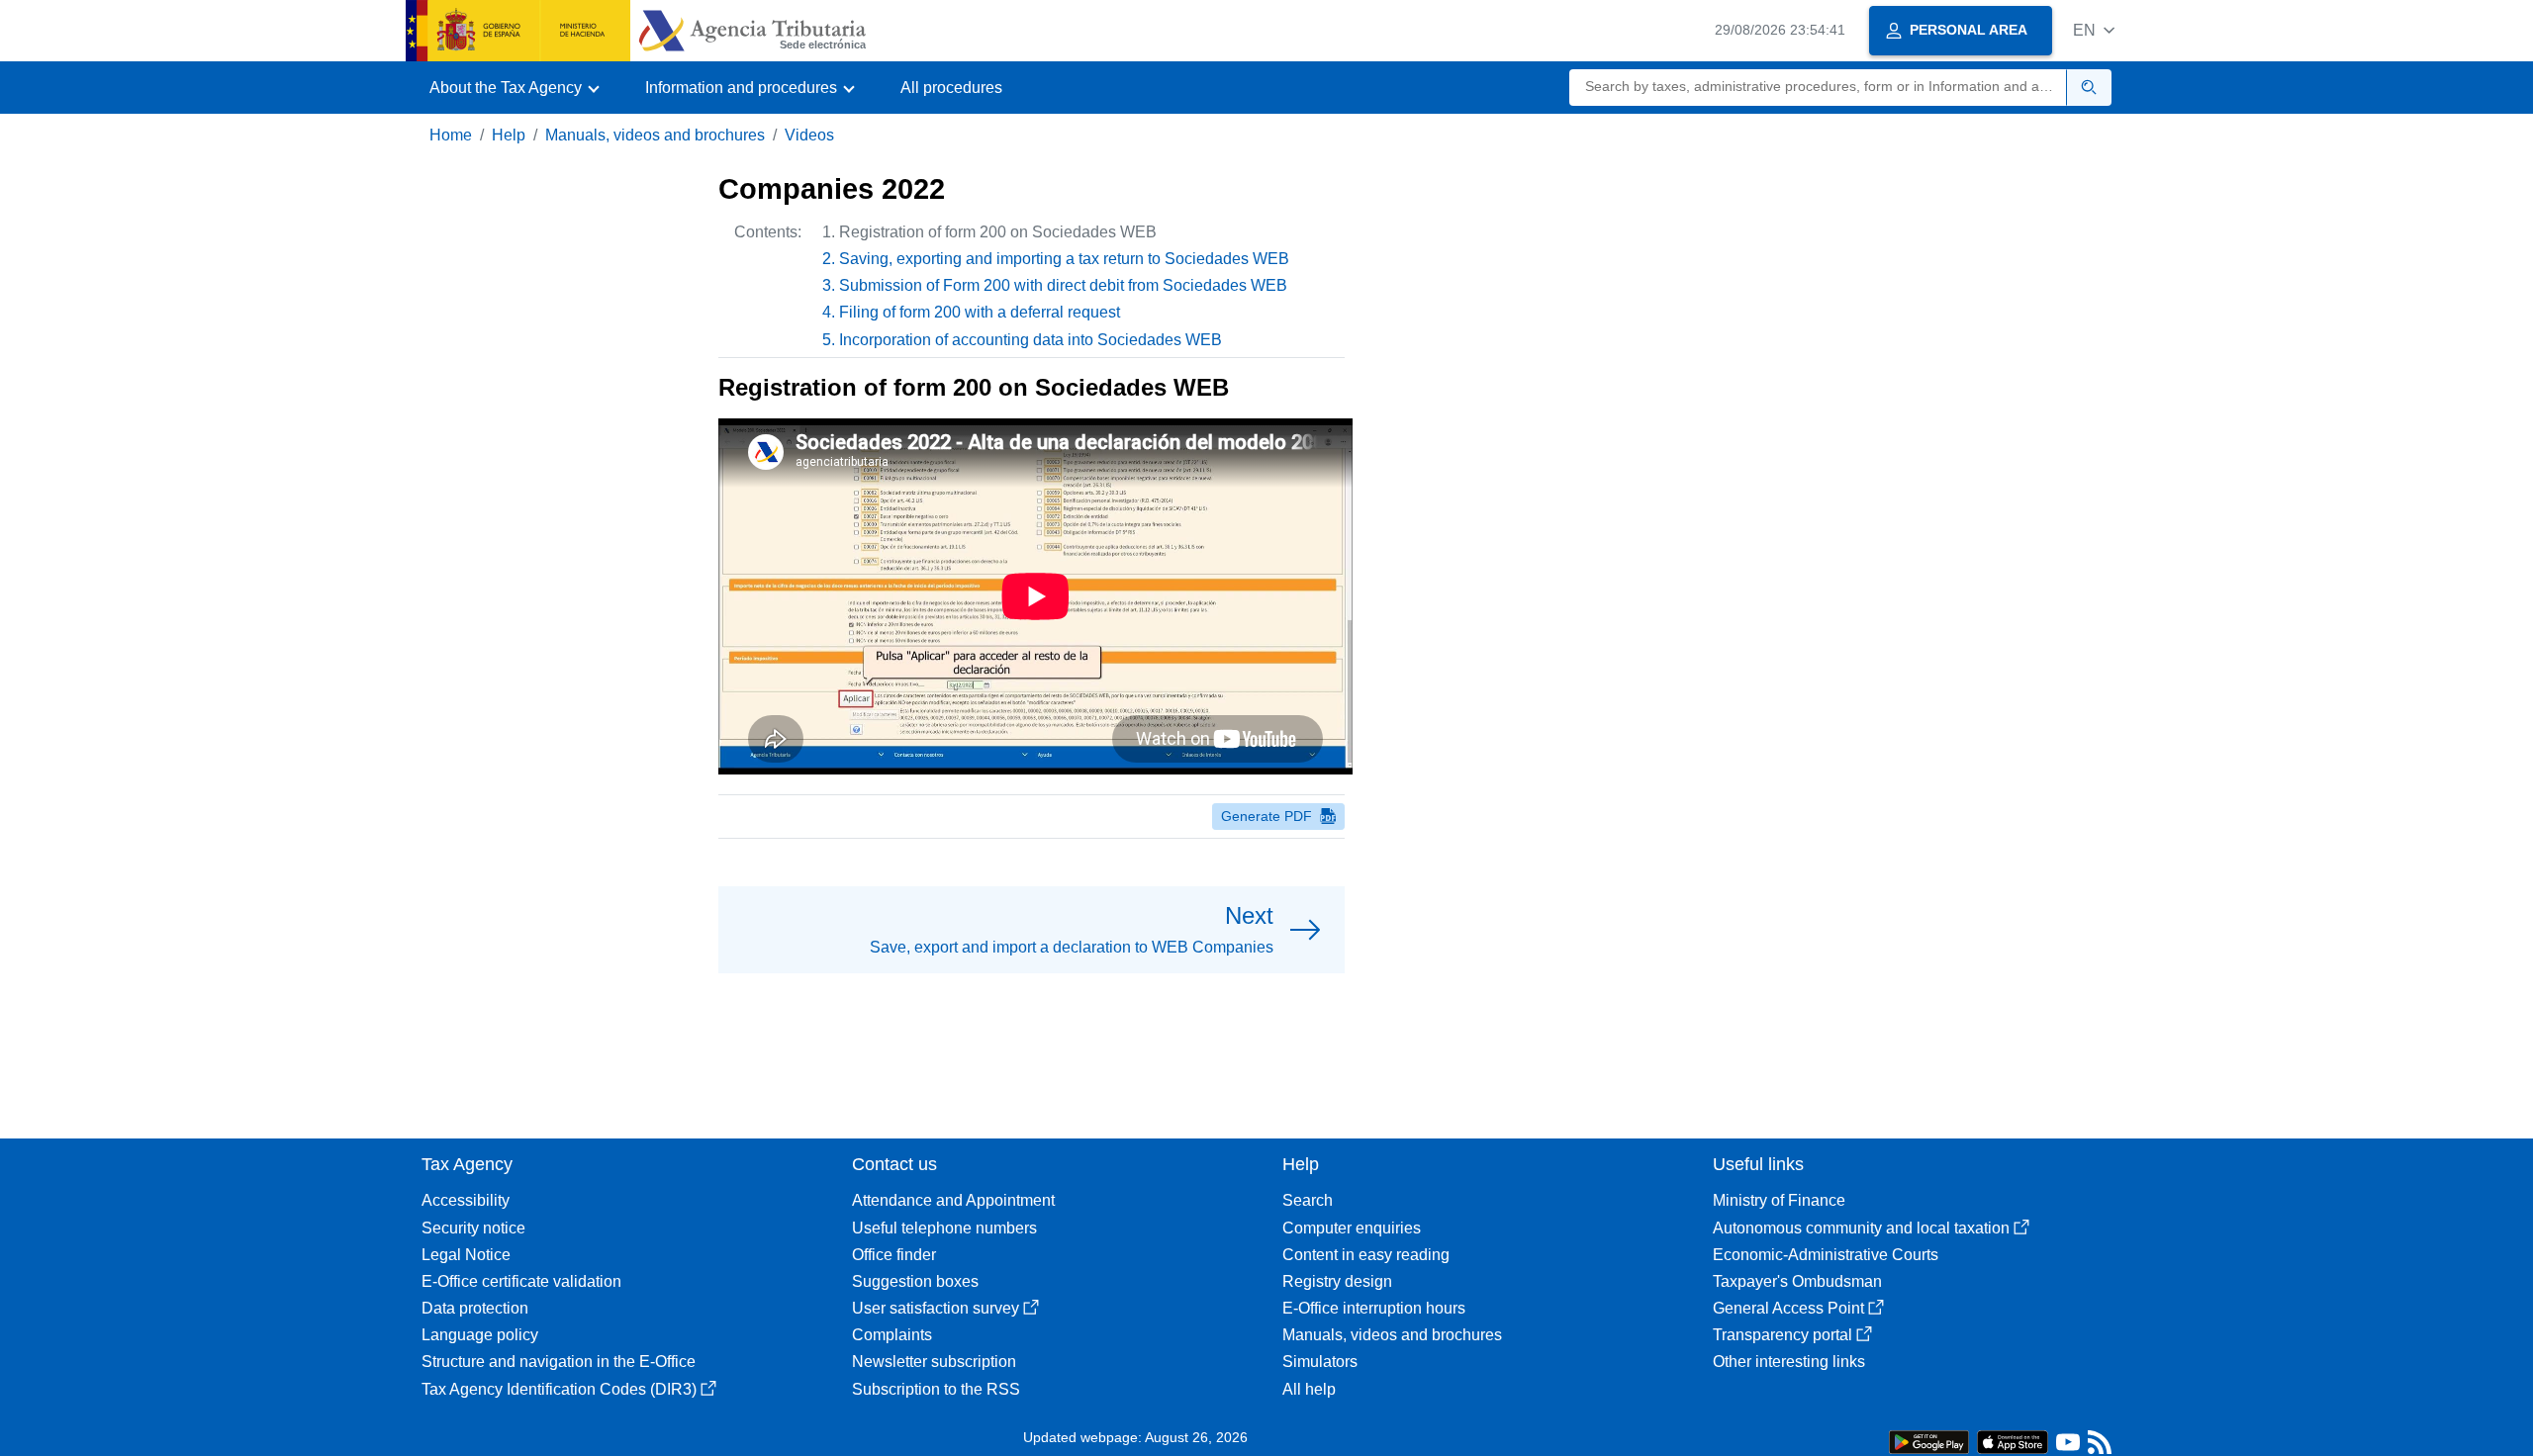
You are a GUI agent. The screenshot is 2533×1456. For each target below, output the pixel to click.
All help (1309, 1389)
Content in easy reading (1366, 1255)
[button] (2094, 30)
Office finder (894, 1255)
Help (509, 135)
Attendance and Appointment (953, 1200)
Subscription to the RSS (936, 1389)
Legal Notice (466, 1255)
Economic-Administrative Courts (1826, 1255)
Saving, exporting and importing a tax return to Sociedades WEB (1064, 259)
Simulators (1320, 1362)
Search (1308, 1200)
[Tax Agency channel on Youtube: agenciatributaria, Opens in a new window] (2068, 1447)
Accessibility (466, 1200)
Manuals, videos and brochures (655, 135)
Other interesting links (1789, 1362)
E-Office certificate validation (521, 1281)
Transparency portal (1782, 1335)
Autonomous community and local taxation (1861, 1228)
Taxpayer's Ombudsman (1797, 1281)
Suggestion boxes (915, 1281)
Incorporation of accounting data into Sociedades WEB (1031, 340)
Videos (809, 135)
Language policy (480, 1335)
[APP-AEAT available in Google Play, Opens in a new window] (1929, 1441)
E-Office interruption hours (1374, 1308)
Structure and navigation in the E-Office (559, 1362)
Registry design (1337, 1281)
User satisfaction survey (936, 1308)
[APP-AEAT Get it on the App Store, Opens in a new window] (2013, 1441)
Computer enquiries (1352, 1228)
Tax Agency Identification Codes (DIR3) (559, 1389)
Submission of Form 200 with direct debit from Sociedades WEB (1063, 285)
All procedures (951, 88)
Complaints (892, 1335)
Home (451, 135)
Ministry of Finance (1779, 1200)
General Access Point (1788, 1308)
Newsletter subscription (934, 1362)
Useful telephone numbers (944, 1228)
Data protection (475, 1308)
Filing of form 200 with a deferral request (980, 312)
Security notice (473, 1228)
